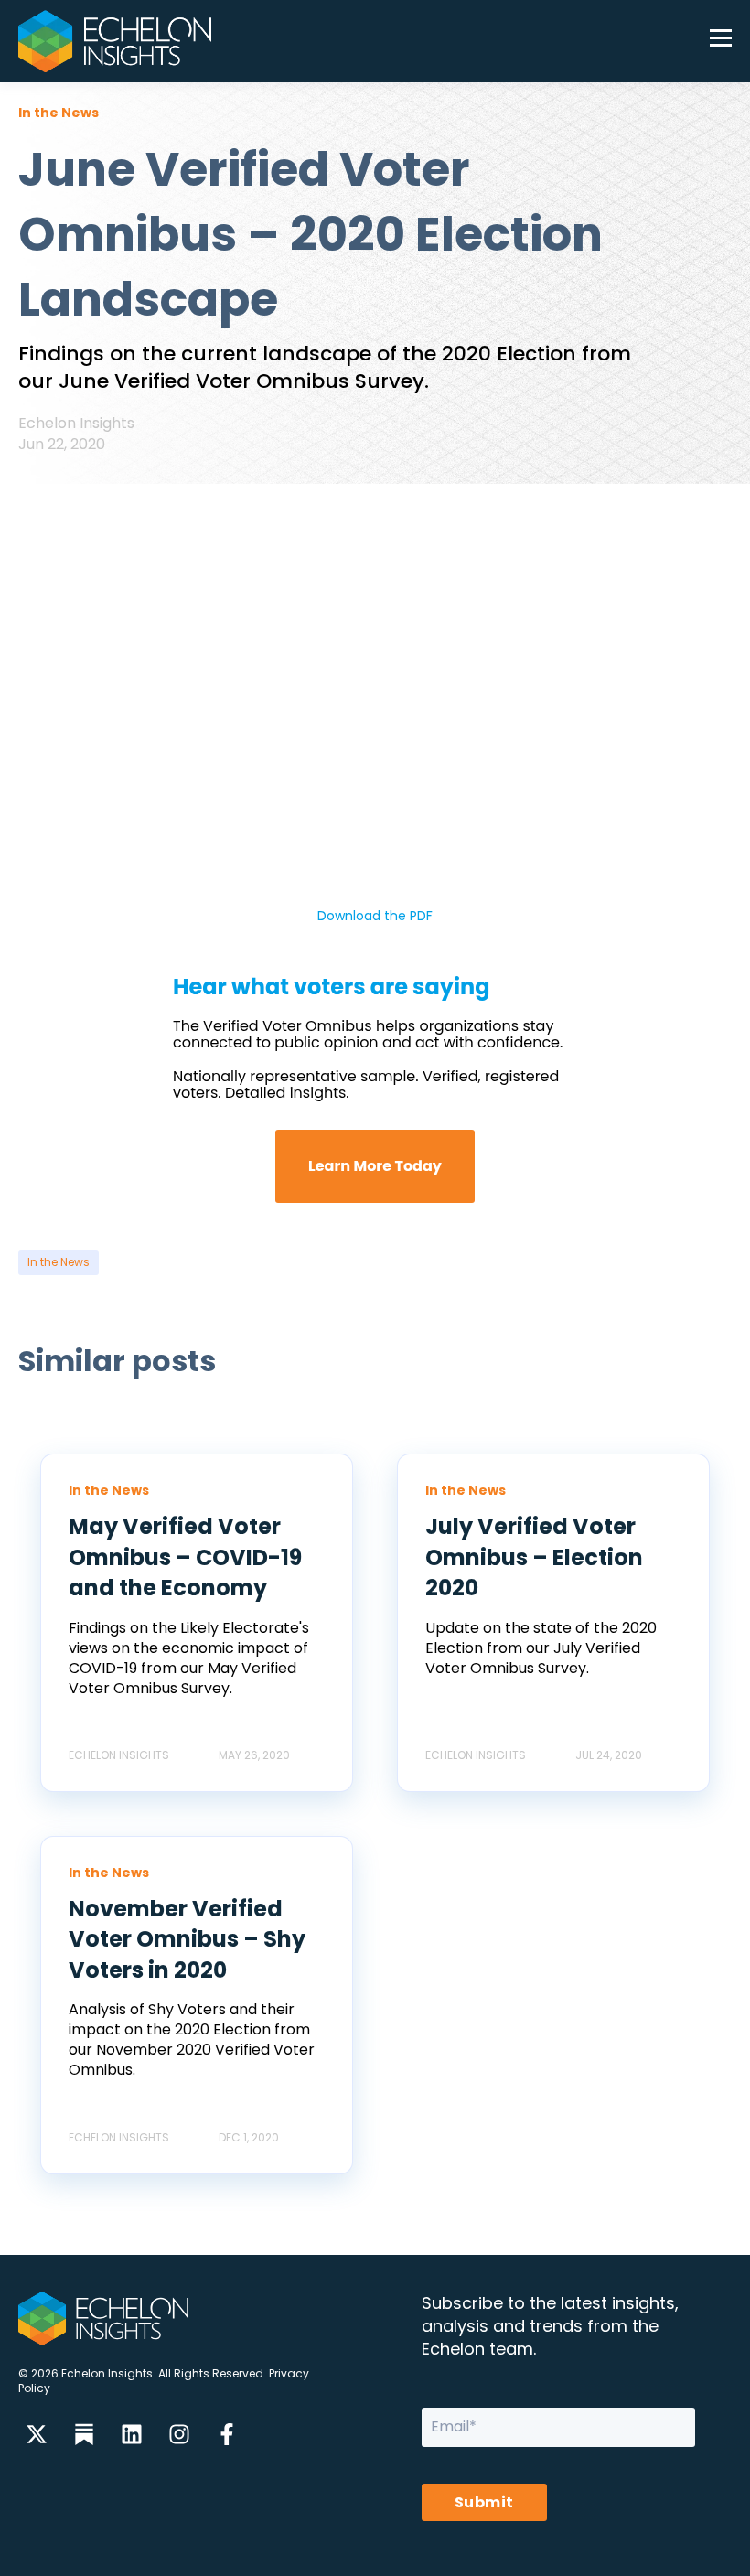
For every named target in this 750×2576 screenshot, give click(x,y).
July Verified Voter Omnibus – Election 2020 (534, 1557)
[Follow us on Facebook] (227, 2434)
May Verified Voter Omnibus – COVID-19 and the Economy (185, 1557)
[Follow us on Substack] (84, 2434)
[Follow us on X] (37, 2434)
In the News (59, 1262)
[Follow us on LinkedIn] (132, 2434)
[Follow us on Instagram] (179, 2434)
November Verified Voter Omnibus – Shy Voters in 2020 (187, 1939)
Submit (484, 2502)
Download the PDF (375, 916)
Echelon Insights (76, 423)
